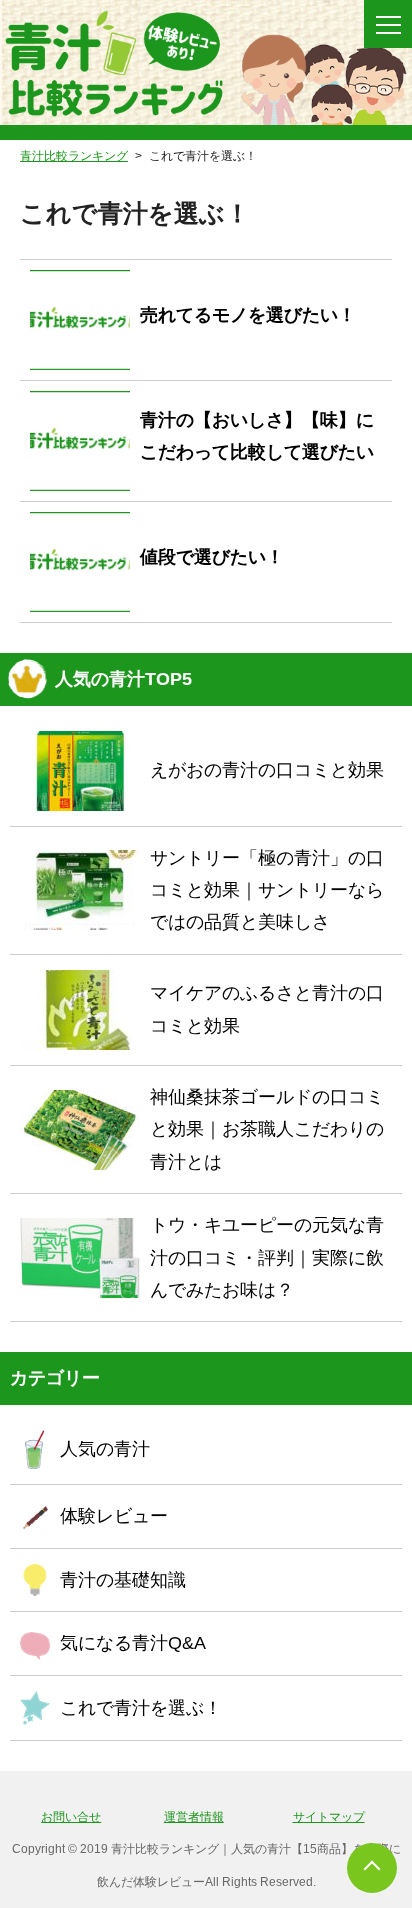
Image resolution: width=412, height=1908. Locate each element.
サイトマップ (329, 1817)
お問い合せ (71, 1817)
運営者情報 (194, 1817)
